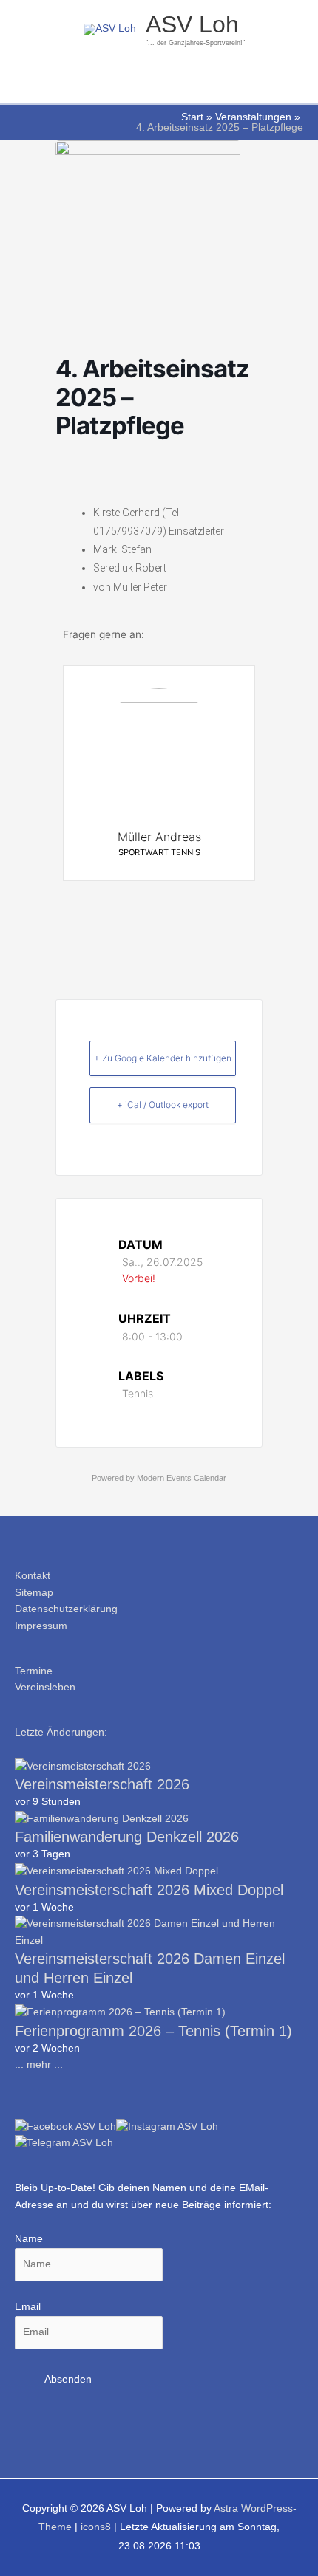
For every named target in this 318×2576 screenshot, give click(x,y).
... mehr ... (39, 2065)
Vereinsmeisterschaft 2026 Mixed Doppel (149, 1890)
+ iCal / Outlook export (163, 1104)
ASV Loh (192, 24)
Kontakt (33, 1576)
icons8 (96, 2527)
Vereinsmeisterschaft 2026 (102, 1784)
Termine (34, 1671)
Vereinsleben (45, 1687)
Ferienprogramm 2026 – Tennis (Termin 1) (153, 2031)
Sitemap (34, 1593)
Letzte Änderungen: (61, 1732)
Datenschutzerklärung (66, 1609)
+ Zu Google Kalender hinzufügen (163, 1058)
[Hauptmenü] (159, 85)
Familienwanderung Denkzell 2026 (127, 1837)
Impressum (41, 1626)
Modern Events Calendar (182, 1478)
